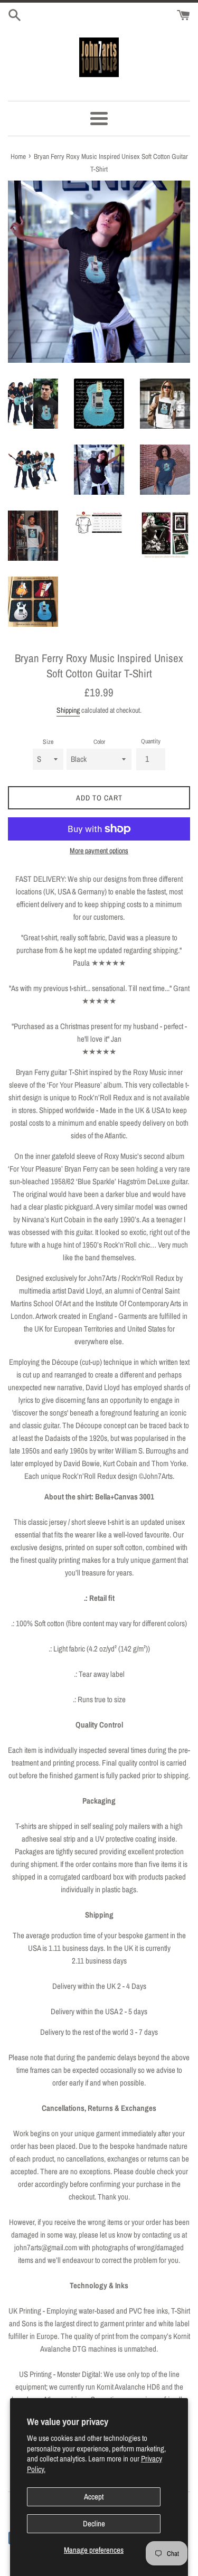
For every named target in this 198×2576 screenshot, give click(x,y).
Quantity (151, 741)
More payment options (99, 851)
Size (48, 742)
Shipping (68, 710)
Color (99, 742)
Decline (94, 2523)
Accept (94, 2497)
